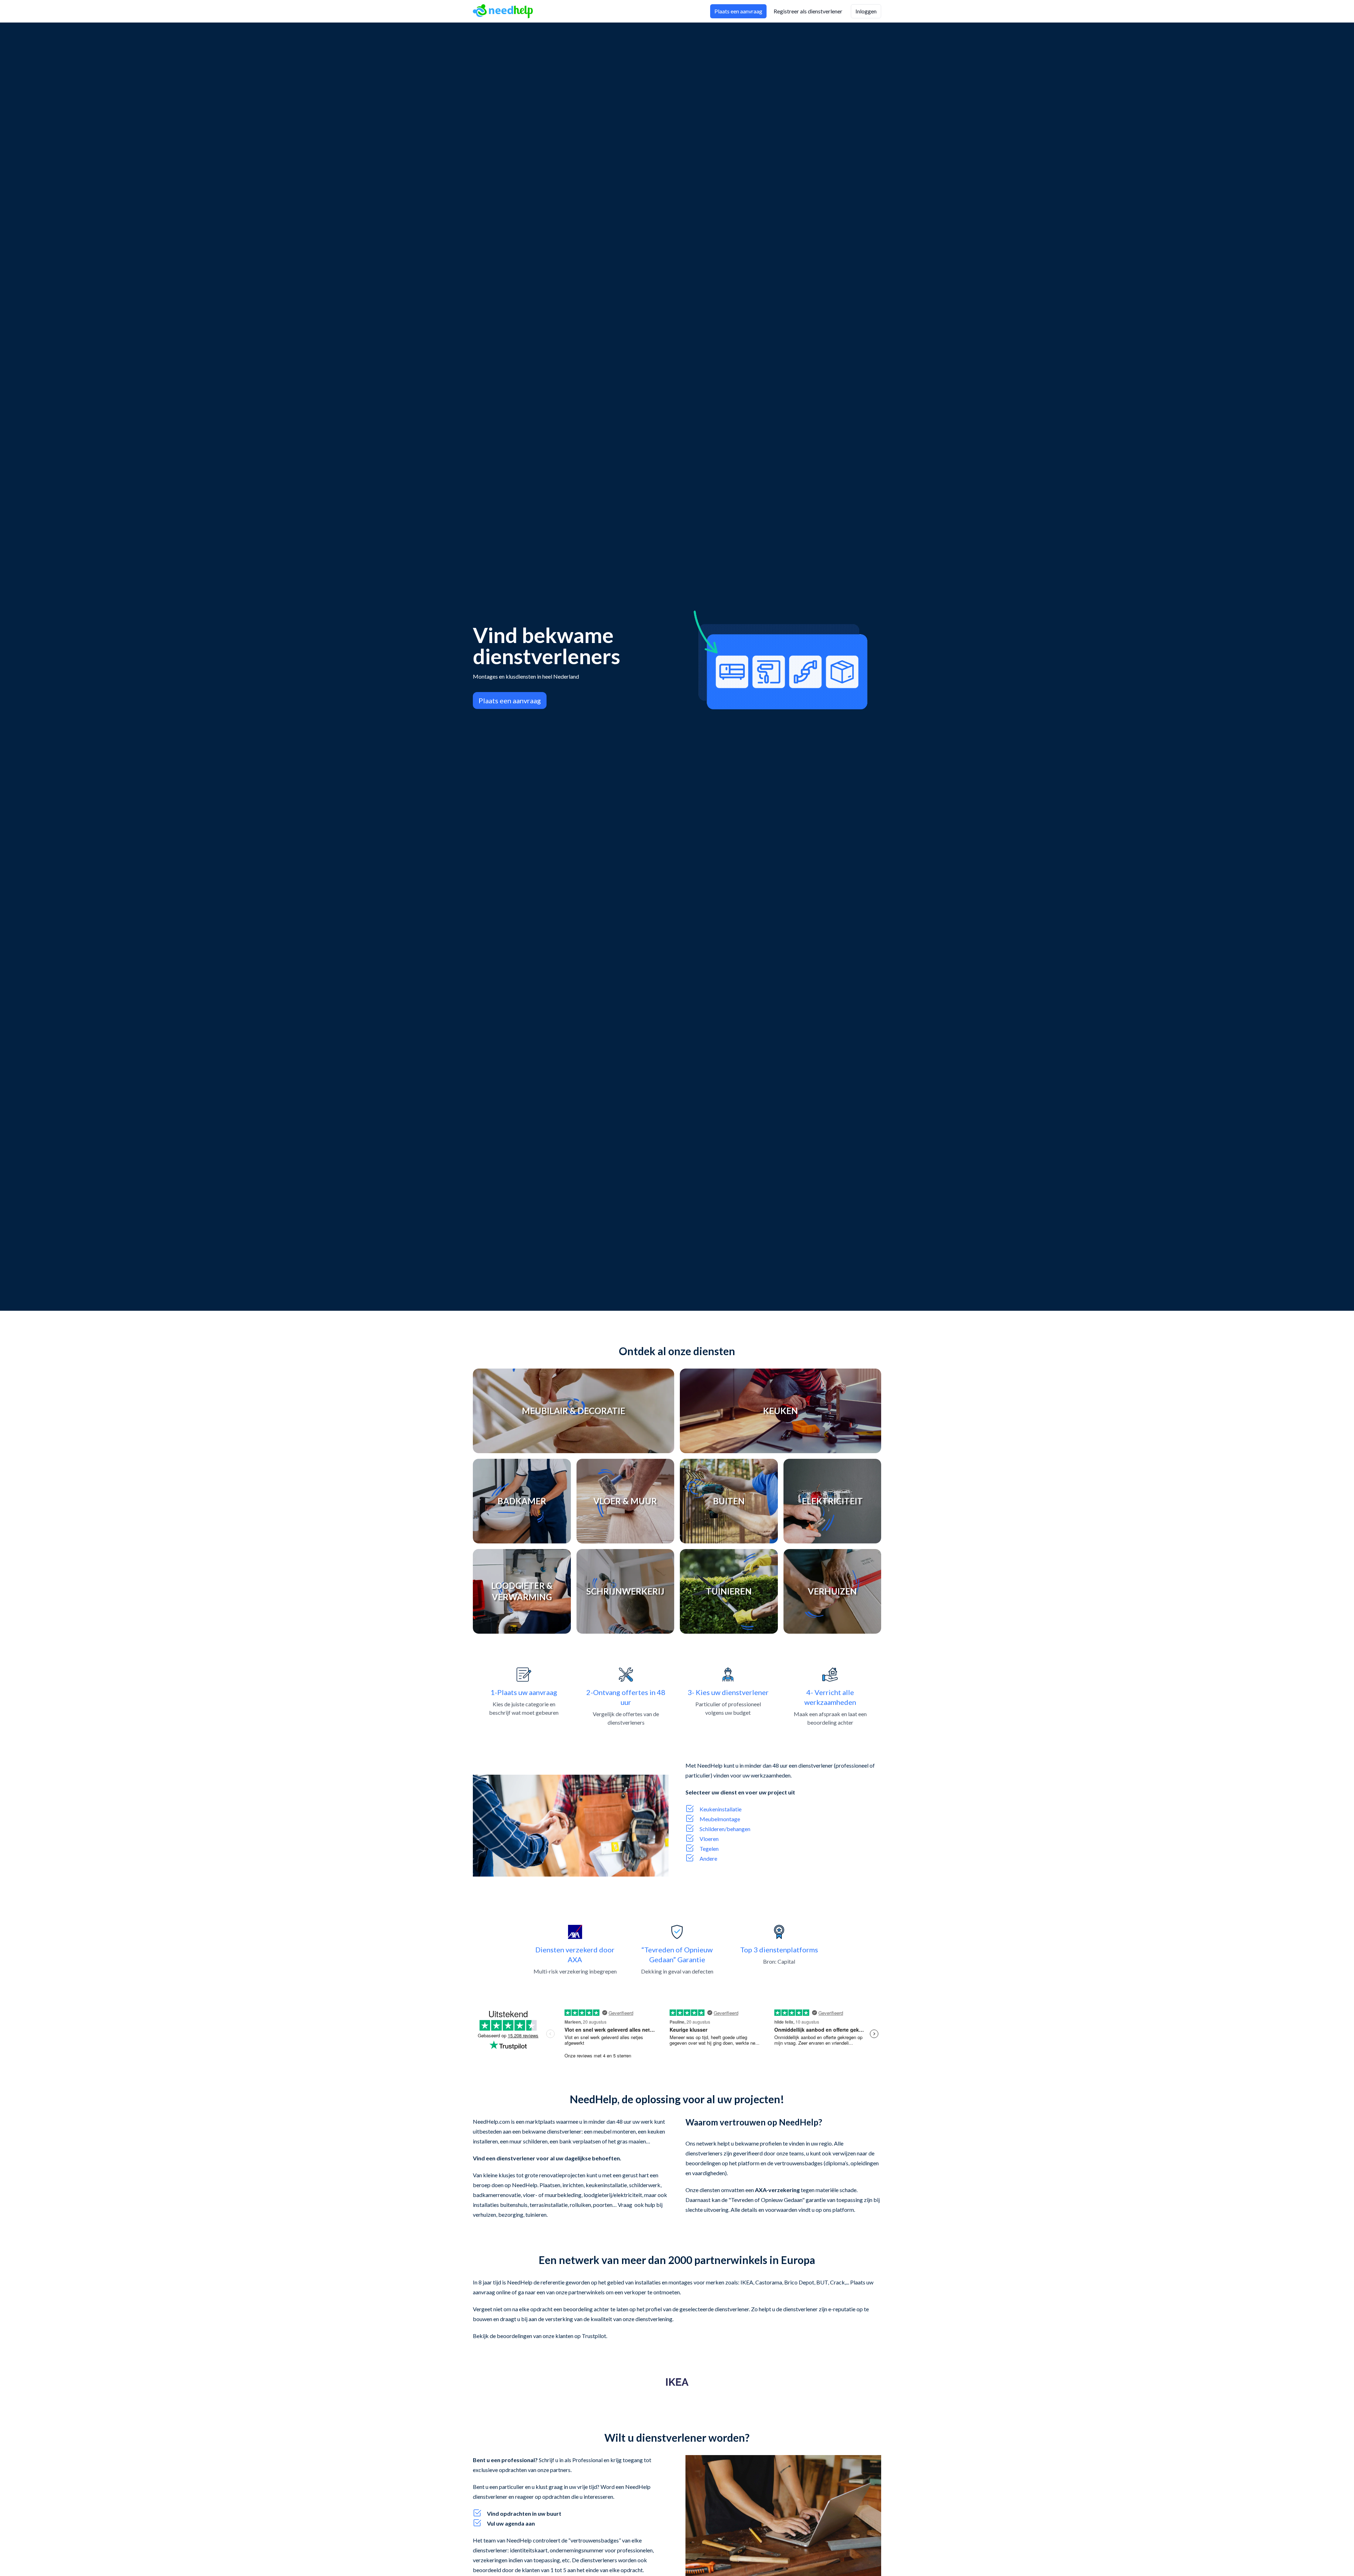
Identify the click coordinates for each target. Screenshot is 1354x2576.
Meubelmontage (720, 1819)
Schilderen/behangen (725, 1829)
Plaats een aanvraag (510, 700)
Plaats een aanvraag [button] (738, 11)
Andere (708, 1858)
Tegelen (709, 1849)
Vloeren (709, 1839)
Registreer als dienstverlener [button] (808, 11)
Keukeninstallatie (721, 1809)
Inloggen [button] (866, 11)
